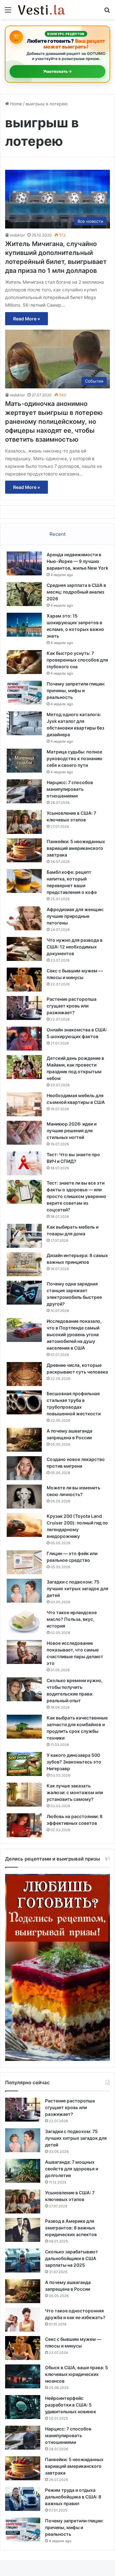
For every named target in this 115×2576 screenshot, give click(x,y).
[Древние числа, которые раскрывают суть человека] (24, 1374)
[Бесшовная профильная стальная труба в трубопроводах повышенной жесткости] (24, 1402)
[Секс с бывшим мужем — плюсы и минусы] (24, 980)
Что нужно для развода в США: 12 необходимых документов (75, 947)
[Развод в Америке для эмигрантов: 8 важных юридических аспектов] (23, 2230)
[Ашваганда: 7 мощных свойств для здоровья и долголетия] (23, 2171)
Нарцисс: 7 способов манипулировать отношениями (70, 789)
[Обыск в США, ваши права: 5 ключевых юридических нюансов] (23, 2376)
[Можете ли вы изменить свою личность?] (24, 1497)
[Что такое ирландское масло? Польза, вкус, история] (24, 1621)
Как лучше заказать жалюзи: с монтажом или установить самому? (75, 1792)
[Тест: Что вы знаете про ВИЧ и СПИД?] (24, 1163)
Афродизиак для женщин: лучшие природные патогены (75, 916)
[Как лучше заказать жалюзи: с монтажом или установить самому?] (24, 1795)
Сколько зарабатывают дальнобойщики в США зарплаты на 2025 (72, 2258)
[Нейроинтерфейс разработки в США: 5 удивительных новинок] (23, 2407)
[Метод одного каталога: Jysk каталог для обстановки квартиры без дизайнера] (24, 723)
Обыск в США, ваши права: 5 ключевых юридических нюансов (77, 2374)
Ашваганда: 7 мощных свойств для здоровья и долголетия (72, 2169)
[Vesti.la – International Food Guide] (42, 10)
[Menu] (8, 12)
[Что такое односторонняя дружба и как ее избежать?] (23, 2320)
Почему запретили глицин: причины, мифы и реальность (76, 690)
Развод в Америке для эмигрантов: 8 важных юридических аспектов (71, 2228)
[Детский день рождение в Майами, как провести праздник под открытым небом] (24, 1067)
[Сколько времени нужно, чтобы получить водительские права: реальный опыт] (24, 1689)
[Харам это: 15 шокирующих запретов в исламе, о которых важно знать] (24, 625)
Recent (57, 534)
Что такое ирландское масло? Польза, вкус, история (72, 1619)
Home (15, 104)
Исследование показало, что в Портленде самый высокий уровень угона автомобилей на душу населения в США (74, 1334)
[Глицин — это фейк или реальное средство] (24, 1562)
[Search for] (107, 12)
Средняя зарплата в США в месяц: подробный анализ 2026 (76, 592)
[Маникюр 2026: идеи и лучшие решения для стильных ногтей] (24, 1133)
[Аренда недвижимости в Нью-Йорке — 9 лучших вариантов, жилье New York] (24, 563)
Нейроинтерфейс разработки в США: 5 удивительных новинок (71, 2405)
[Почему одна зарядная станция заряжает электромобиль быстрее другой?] (24, 1293)
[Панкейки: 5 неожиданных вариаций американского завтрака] (24, 850)
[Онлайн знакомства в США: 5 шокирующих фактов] (24, 1039)
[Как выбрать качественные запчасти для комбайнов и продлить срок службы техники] (24, 1727)
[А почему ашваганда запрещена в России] (24, 1440)
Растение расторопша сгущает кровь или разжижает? (72, 1006)
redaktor (17, 235)
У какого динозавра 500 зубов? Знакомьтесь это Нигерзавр (74, 1762)
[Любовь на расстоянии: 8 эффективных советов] (24, 1825)
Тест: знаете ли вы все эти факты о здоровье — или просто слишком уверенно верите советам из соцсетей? (77, 1196)
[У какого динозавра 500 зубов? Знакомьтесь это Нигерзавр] (24, 1764)
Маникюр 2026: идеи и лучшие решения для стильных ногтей (72, 1131)
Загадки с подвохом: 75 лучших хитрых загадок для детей (77, 1588)
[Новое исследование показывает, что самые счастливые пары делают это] (24, 1652)
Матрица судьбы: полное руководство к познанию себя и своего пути (75, 758)
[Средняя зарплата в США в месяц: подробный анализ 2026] (24, 594)
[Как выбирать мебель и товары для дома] (24, 1236)
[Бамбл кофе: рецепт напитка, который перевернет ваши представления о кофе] (24, 881)
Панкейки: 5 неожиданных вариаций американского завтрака (76, 848)
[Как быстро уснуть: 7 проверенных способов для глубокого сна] (24, 662)
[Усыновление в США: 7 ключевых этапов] (24, 822)
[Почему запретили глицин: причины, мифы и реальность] (24, 693)
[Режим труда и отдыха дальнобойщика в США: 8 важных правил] (23, 2499)
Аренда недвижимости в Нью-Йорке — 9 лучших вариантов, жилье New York (77, 561)
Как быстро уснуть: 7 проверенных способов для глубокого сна (77, 660)
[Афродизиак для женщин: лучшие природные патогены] (24, 918)
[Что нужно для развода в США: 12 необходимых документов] (24, 949)
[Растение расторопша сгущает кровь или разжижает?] (24, 1008)
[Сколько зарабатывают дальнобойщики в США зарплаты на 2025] (23, 2261)
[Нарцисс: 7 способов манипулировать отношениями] (24, 791)
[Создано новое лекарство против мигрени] (24, 1468)
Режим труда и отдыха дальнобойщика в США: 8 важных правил (73, 2497)
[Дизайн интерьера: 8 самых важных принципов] (24, 1264)
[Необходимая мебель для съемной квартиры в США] (24, 1104)
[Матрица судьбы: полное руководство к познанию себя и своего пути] (24, 761)
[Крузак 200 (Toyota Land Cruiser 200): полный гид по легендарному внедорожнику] (24, 1525)
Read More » (27, 319)
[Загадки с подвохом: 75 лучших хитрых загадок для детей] (24, 1591)
